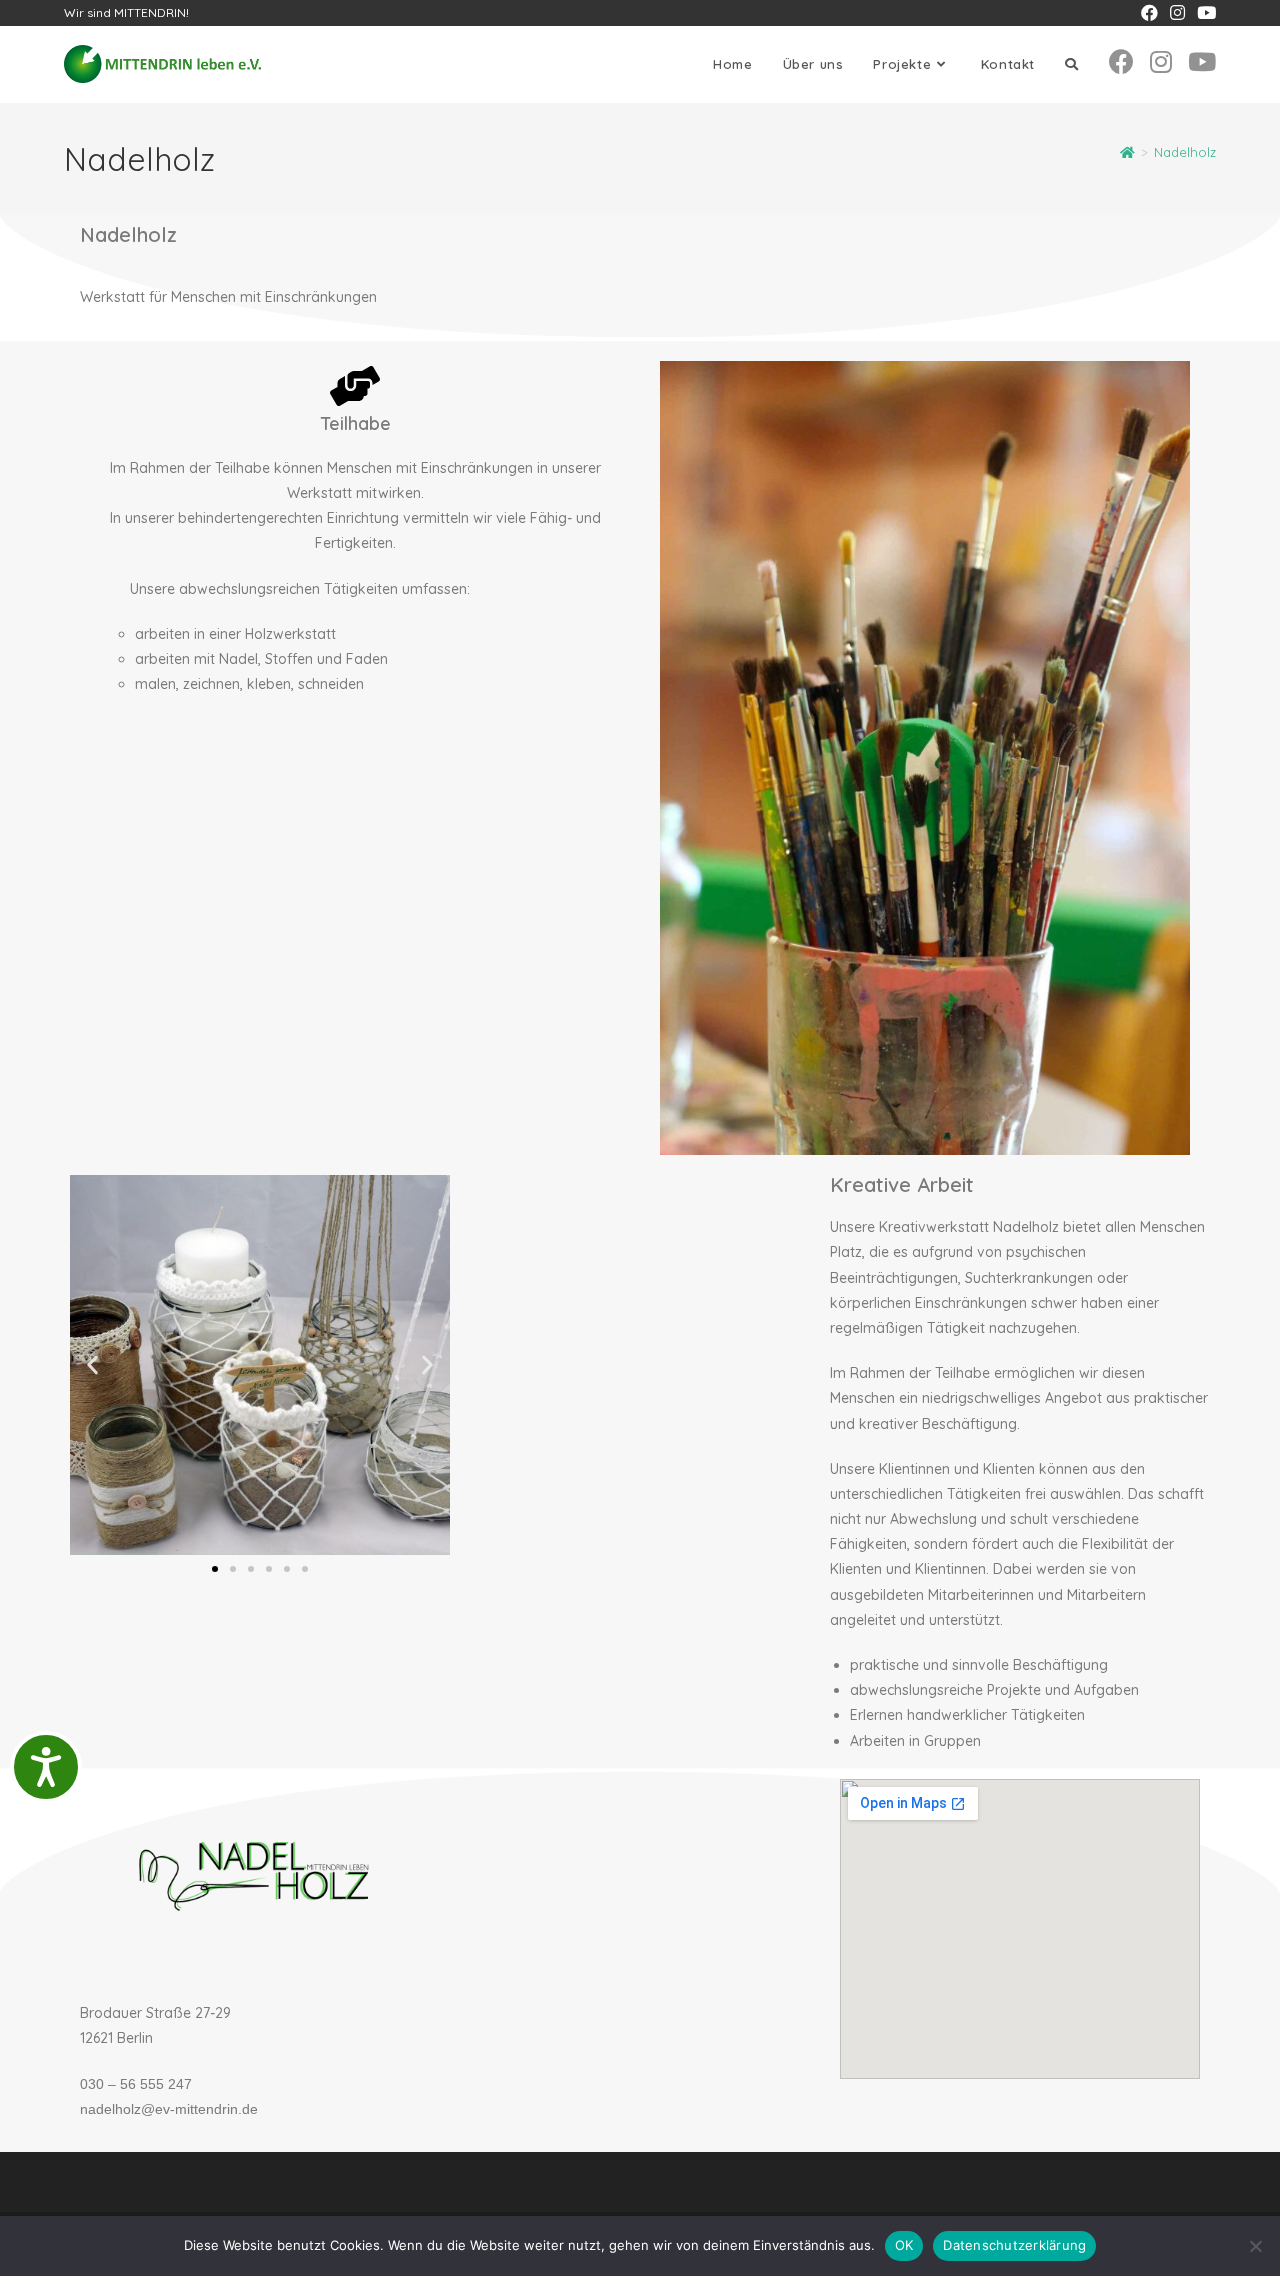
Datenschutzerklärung (1014, 2245)
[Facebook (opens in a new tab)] (1149, 13)
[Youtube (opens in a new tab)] (1203, 13)
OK (904, 2245)
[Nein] (1255, 2246)
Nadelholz (1185, 152)
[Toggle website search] (1071, 64)
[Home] (1127, 152)
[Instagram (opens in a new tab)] (1177, 13)
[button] (92, 1365)
